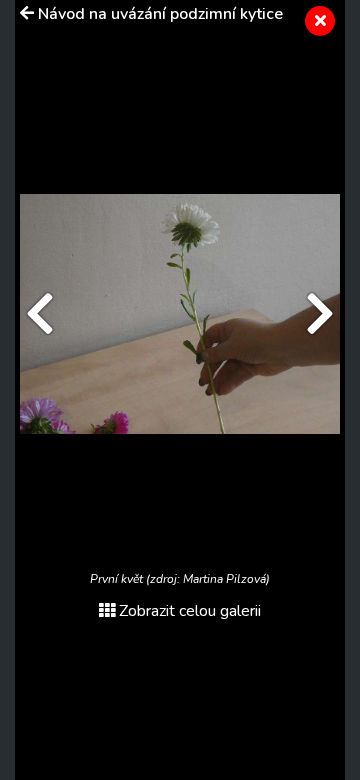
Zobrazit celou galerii (190, 611)
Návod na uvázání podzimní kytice (160, 14)
